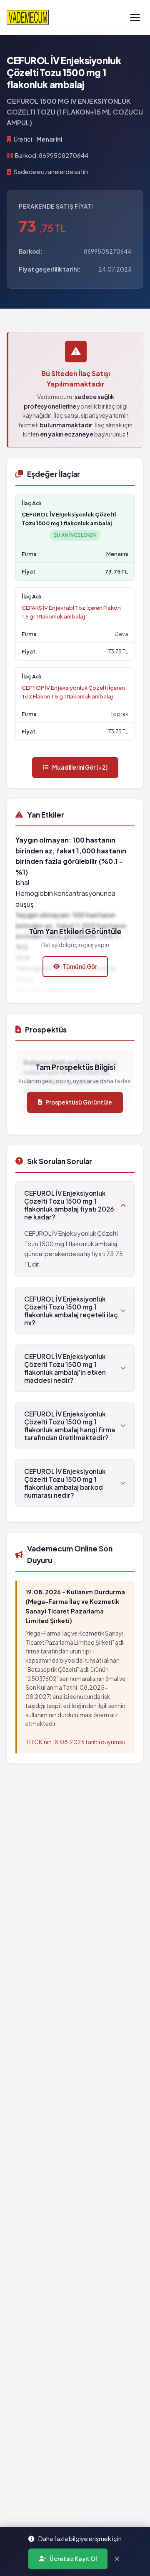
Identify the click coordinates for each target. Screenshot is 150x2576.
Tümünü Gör (80, 966)
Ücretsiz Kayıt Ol (73, 2559)
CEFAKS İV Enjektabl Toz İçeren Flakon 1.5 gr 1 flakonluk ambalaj (71, 612)
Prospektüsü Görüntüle (79, 1102)
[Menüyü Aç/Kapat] (135, 17)
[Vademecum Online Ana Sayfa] (28, 17)
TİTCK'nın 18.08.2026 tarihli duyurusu (75, 1742)
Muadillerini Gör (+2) (80, 767)
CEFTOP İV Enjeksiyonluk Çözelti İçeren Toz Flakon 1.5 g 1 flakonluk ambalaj (73, 692)
